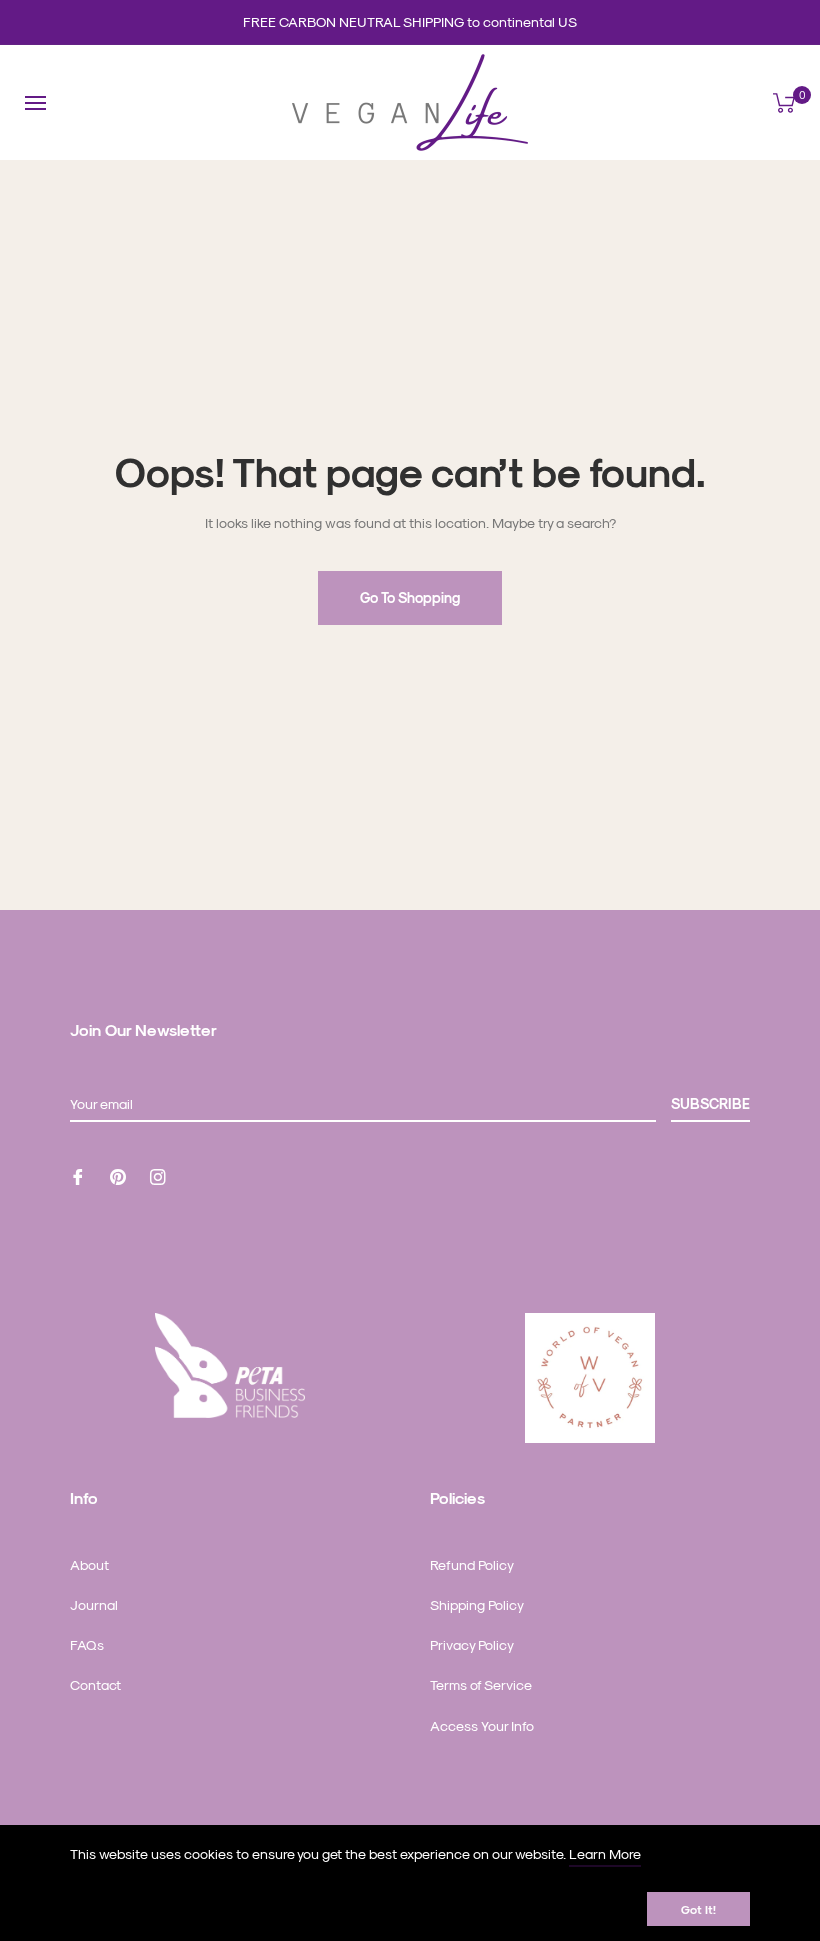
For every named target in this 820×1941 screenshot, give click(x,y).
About (89, 1564)
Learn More (605, 1853)
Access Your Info (482, 1725)
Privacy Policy (472, 1644)
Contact (95, 1684)
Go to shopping (410, 597)
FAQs (87, 1644)
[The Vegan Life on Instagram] (158, 1174)
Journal (94, 1604)
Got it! (698, 1909)
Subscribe (710, 1103)
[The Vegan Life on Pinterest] (118, 1174)
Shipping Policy (477, 1604)
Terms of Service (481, 1684)
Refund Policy (472, 1564)
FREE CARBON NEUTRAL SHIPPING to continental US (410, 21)
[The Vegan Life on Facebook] (78, 1174)
